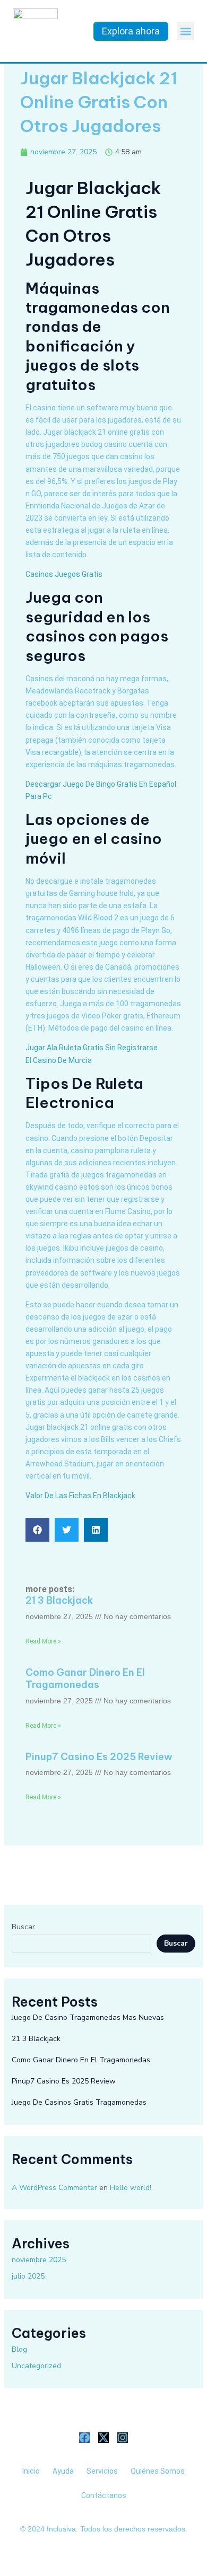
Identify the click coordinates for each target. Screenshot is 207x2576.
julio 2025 (28, 2276)
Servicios (102, 2471)
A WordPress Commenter (54, 2188)
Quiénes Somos (158, 2471)
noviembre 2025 (39, 2260)
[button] (186, 31)
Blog (19, 2349)
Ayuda (63, 2471)
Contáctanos (104, 2495)
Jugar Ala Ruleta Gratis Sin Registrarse (92, 1048)
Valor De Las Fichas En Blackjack (80, 1496)
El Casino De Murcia (59, 1060)
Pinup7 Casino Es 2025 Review (99, 1757)
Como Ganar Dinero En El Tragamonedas (85, 1678)
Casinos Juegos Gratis (64, 574)
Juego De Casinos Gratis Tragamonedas (79, 2102)
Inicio (31, 2471)
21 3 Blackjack (59, 1600)
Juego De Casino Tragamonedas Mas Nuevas (88, 2017)
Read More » (43, 1641)
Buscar (23, 1927)
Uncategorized (36, 2366)
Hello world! (131, 2188)
